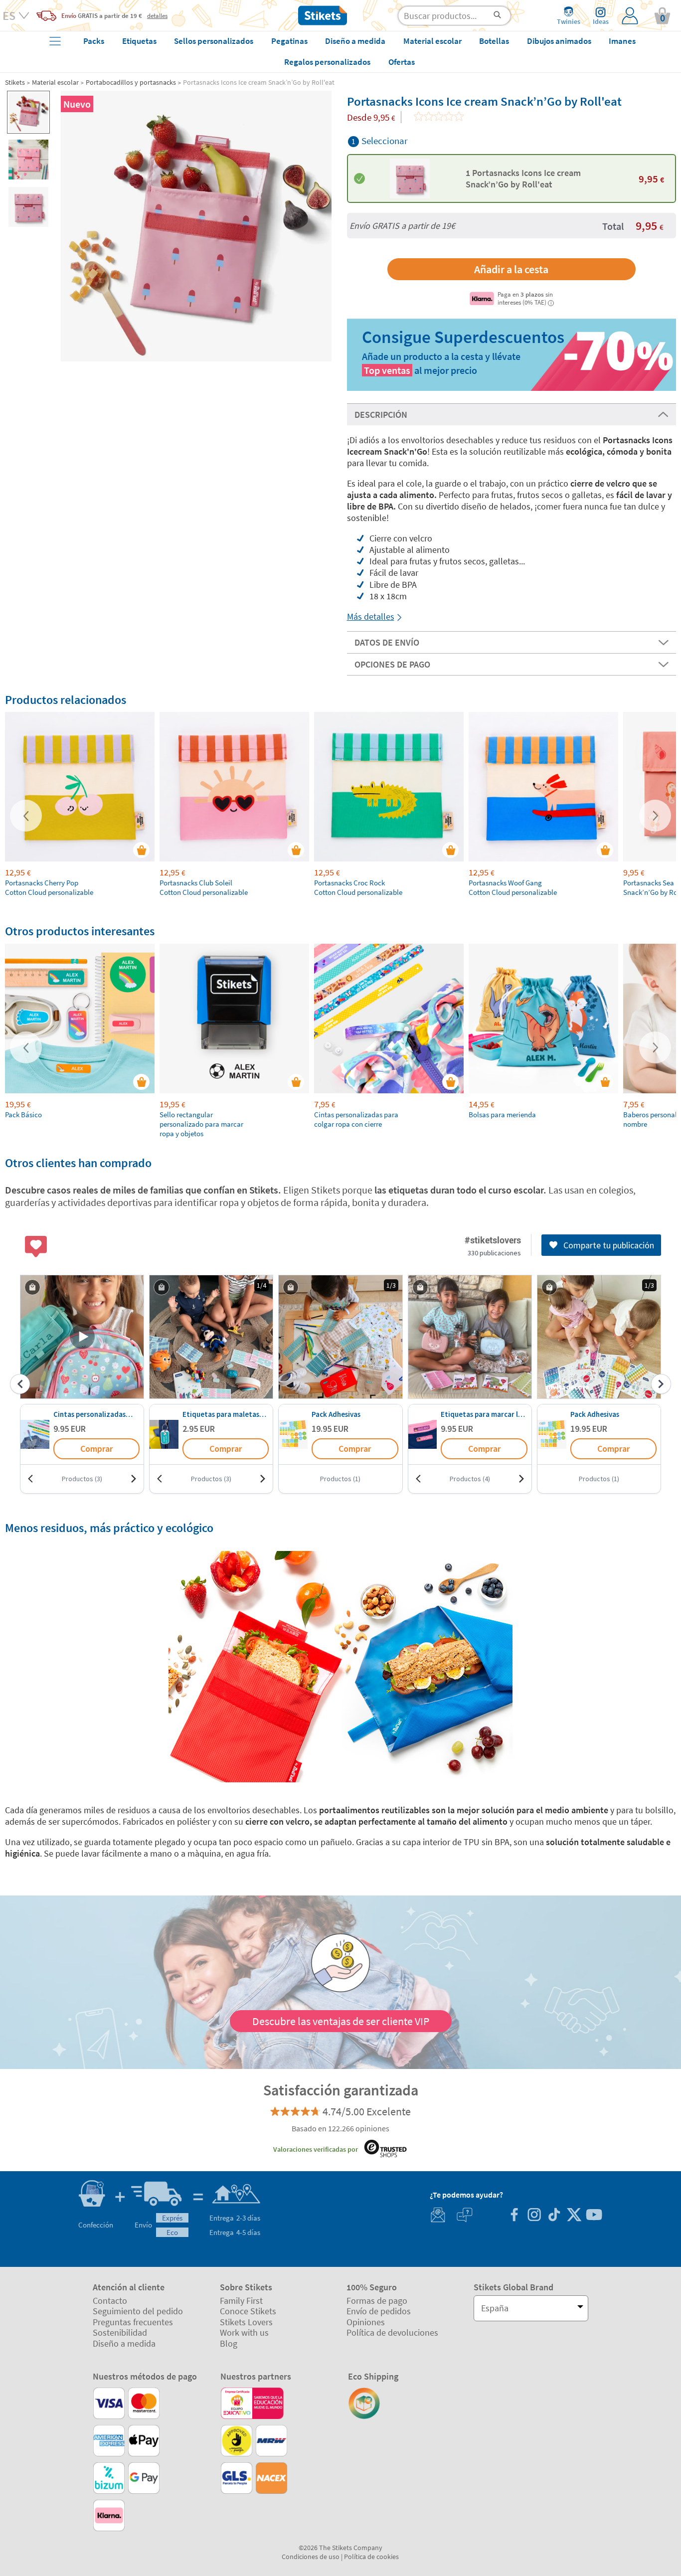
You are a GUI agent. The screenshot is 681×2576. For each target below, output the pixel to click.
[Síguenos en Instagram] (534, 2216)
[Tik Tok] (554, 2216)
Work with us (244, 2332)
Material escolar (55, 82)
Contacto (110, 2301)
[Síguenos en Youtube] (594, 2216)
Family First (241, 2301)
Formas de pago (377, 2301)
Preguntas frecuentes (133, 2322)
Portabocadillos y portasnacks (131, 82)
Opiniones (366, 2322)
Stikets (15, 82)
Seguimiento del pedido (138, 2311)
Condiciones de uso (311, 2557)
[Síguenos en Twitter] (574, 2216)
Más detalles (371, 616)
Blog (229, 2343)
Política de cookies (371, 2557)
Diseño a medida (124, 2343)
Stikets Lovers (246, 2322)
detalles (157, 15)
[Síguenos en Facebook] (514, 2216)
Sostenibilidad (120, 2332)
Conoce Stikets (248, 2311)
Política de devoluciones (392, 2332)
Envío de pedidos (379, 2311)
